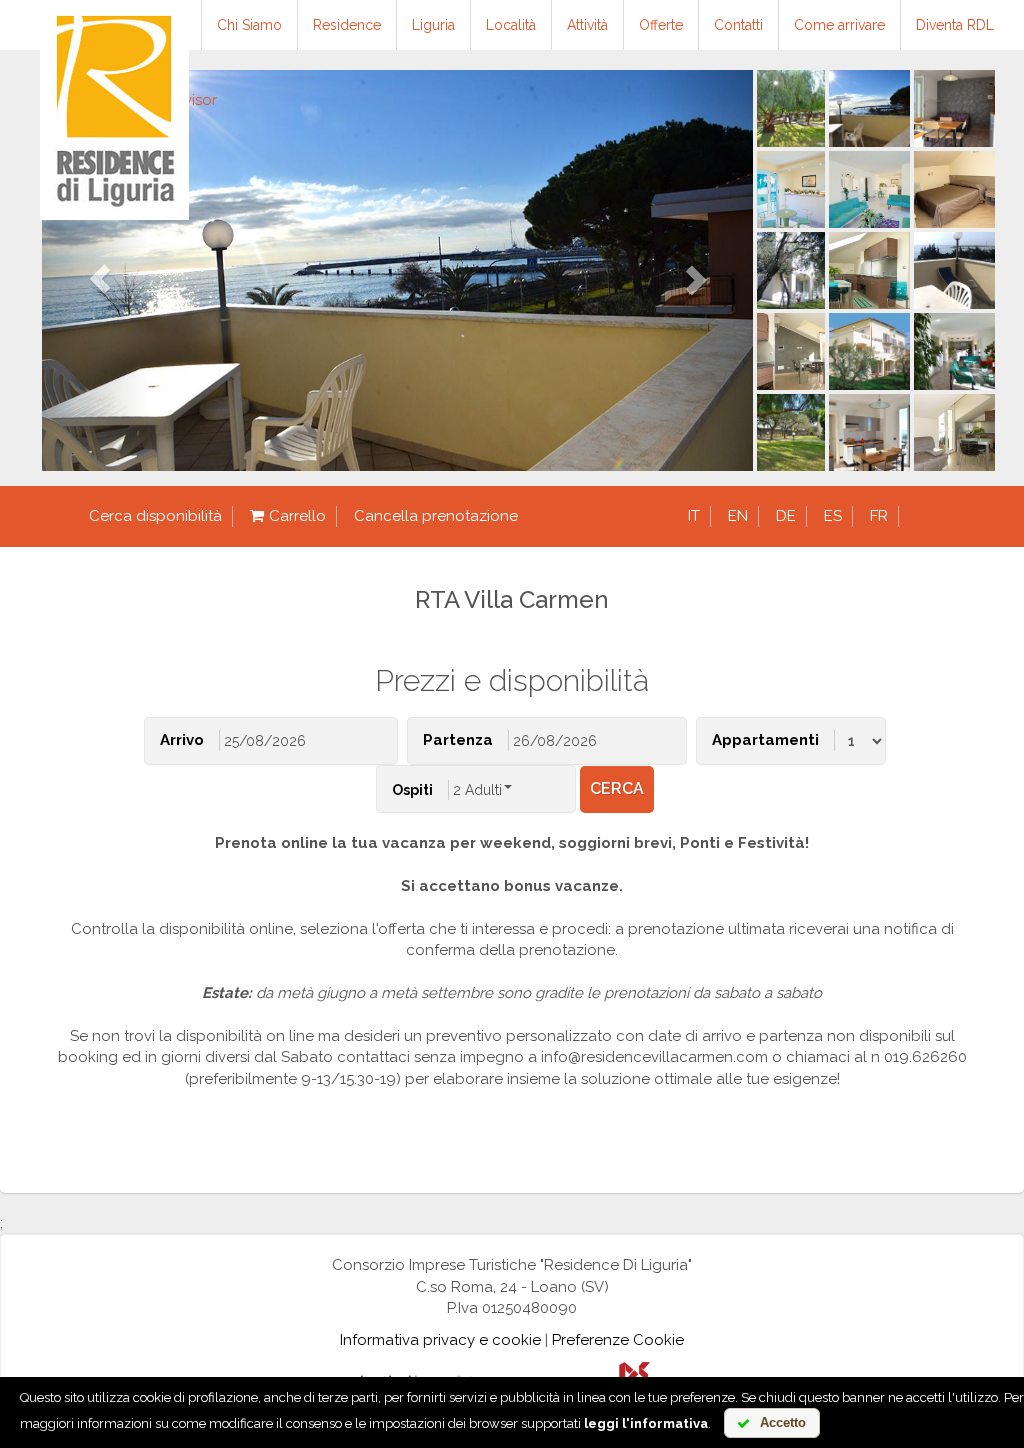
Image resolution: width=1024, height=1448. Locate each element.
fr (879, 516)
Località (511, 25)
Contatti (738, 25)
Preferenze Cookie (618, 1340)
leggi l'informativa (646, 1423)
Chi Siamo (249, 25)
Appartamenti (765, 740)
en (738, 516)
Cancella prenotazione (436, 516)
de (786, 516)
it (694, 516)
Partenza (458, 740)
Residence (347, 25)
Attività (587, 25)
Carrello (297, 516)
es (833, 516)
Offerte (661, 25)
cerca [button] (617, 788)
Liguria (433, 25)
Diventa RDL (955, 25)
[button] (95, 270)
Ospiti (412, 790)
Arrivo (182, 740)
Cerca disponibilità (155, 516)
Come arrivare (839, 25)
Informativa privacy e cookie (440, 1340)
